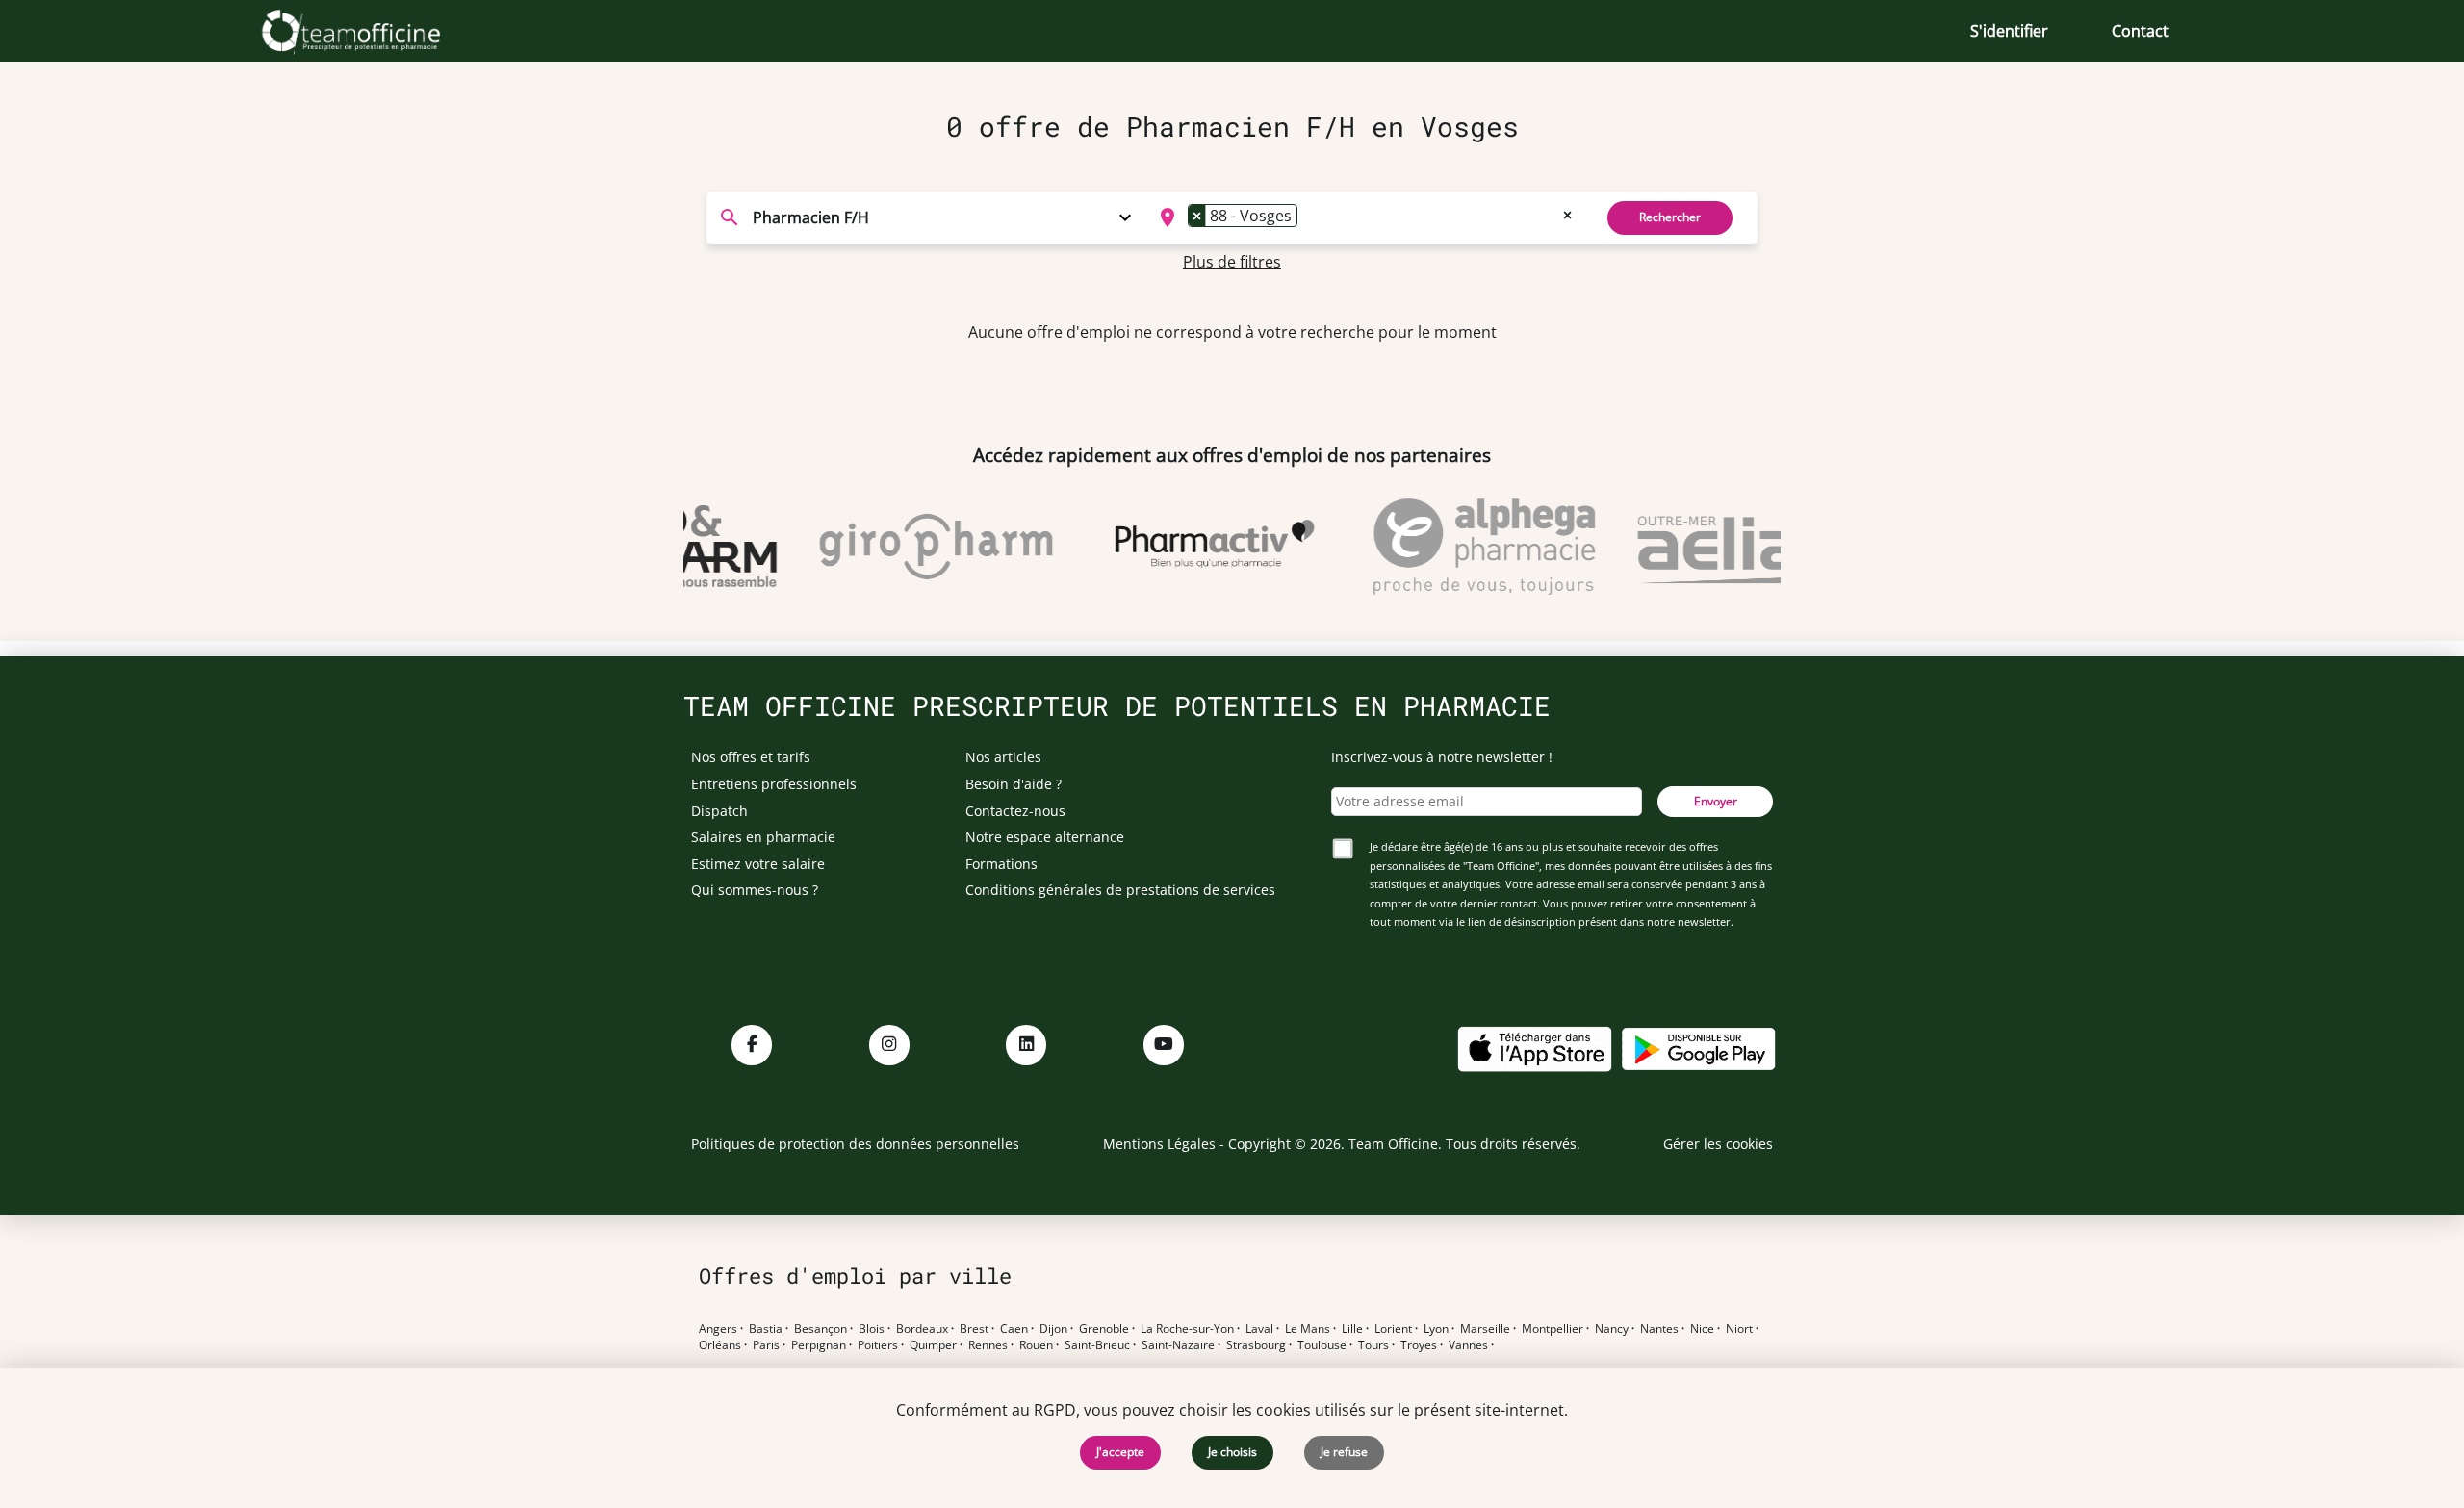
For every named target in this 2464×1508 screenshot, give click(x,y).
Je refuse (1344, 1452)
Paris (766, 1345)
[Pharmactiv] (1196, 547)
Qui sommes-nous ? (755, 890)
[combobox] (1363, 217)
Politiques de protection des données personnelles (855, 1144)
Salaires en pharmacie (763, 837)
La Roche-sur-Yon (1187, 1329)
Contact (2140, 31)
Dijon (1053, 1329)
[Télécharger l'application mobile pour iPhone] (1534, 1048)
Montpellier (1553, 1329)
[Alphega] (1466, 547)
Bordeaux (922, 1329)
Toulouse (1322, 1345)
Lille (1352, 1329)
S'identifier (2009, 31)
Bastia (766, 1329)
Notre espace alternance (1045, 837)
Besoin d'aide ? (1014, 784)
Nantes (1659, 1329)
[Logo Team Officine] (372, 31)
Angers (718, 1329)
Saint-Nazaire (1178, 1345)
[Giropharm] (917, 547)
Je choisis (1232, 1452)
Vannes (1468, 1345)
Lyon (1436, 1329)
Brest (974, 1329)
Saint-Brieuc (1097, 1345)
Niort (1739, 1329)
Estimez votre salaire (758, 864)
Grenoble (1104, 1329)
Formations (1001, 864)
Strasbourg (1256, 1345)
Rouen (1036, 1345)
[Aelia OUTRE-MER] (1735, 547)
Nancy (1612, 1329)
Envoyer (1716, 801)
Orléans (720, 1345)
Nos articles (1003, 757)
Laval (1259, 1329)
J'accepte (1120, 1452)
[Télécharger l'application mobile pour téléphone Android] (1699, 1048)
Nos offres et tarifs (751, 757)
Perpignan (819, 1345)
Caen (1014, 1329)
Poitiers (878, 1345)
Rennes (988, 1345)
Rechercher (1670, 217)
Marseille (1485, 1329)
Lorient (1393, 1329)
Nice (1702, 1329)
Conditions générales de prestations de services (1120, 890)
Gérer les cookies (1718, 1144)
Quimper (933, 1345)
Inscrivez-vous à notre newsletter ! (1442, 757)
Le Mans (1308, 1329)
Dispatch (719, 811)
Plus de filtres (1232, 262)
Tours (1373, 1345)
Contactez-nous (1015, 811)
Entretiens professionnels (774, 784)
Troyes (1419, 1345)
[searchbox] (1308, 217)
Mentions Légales (1159, 1144)
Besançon (821, 1329)
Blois (872, 1329)
